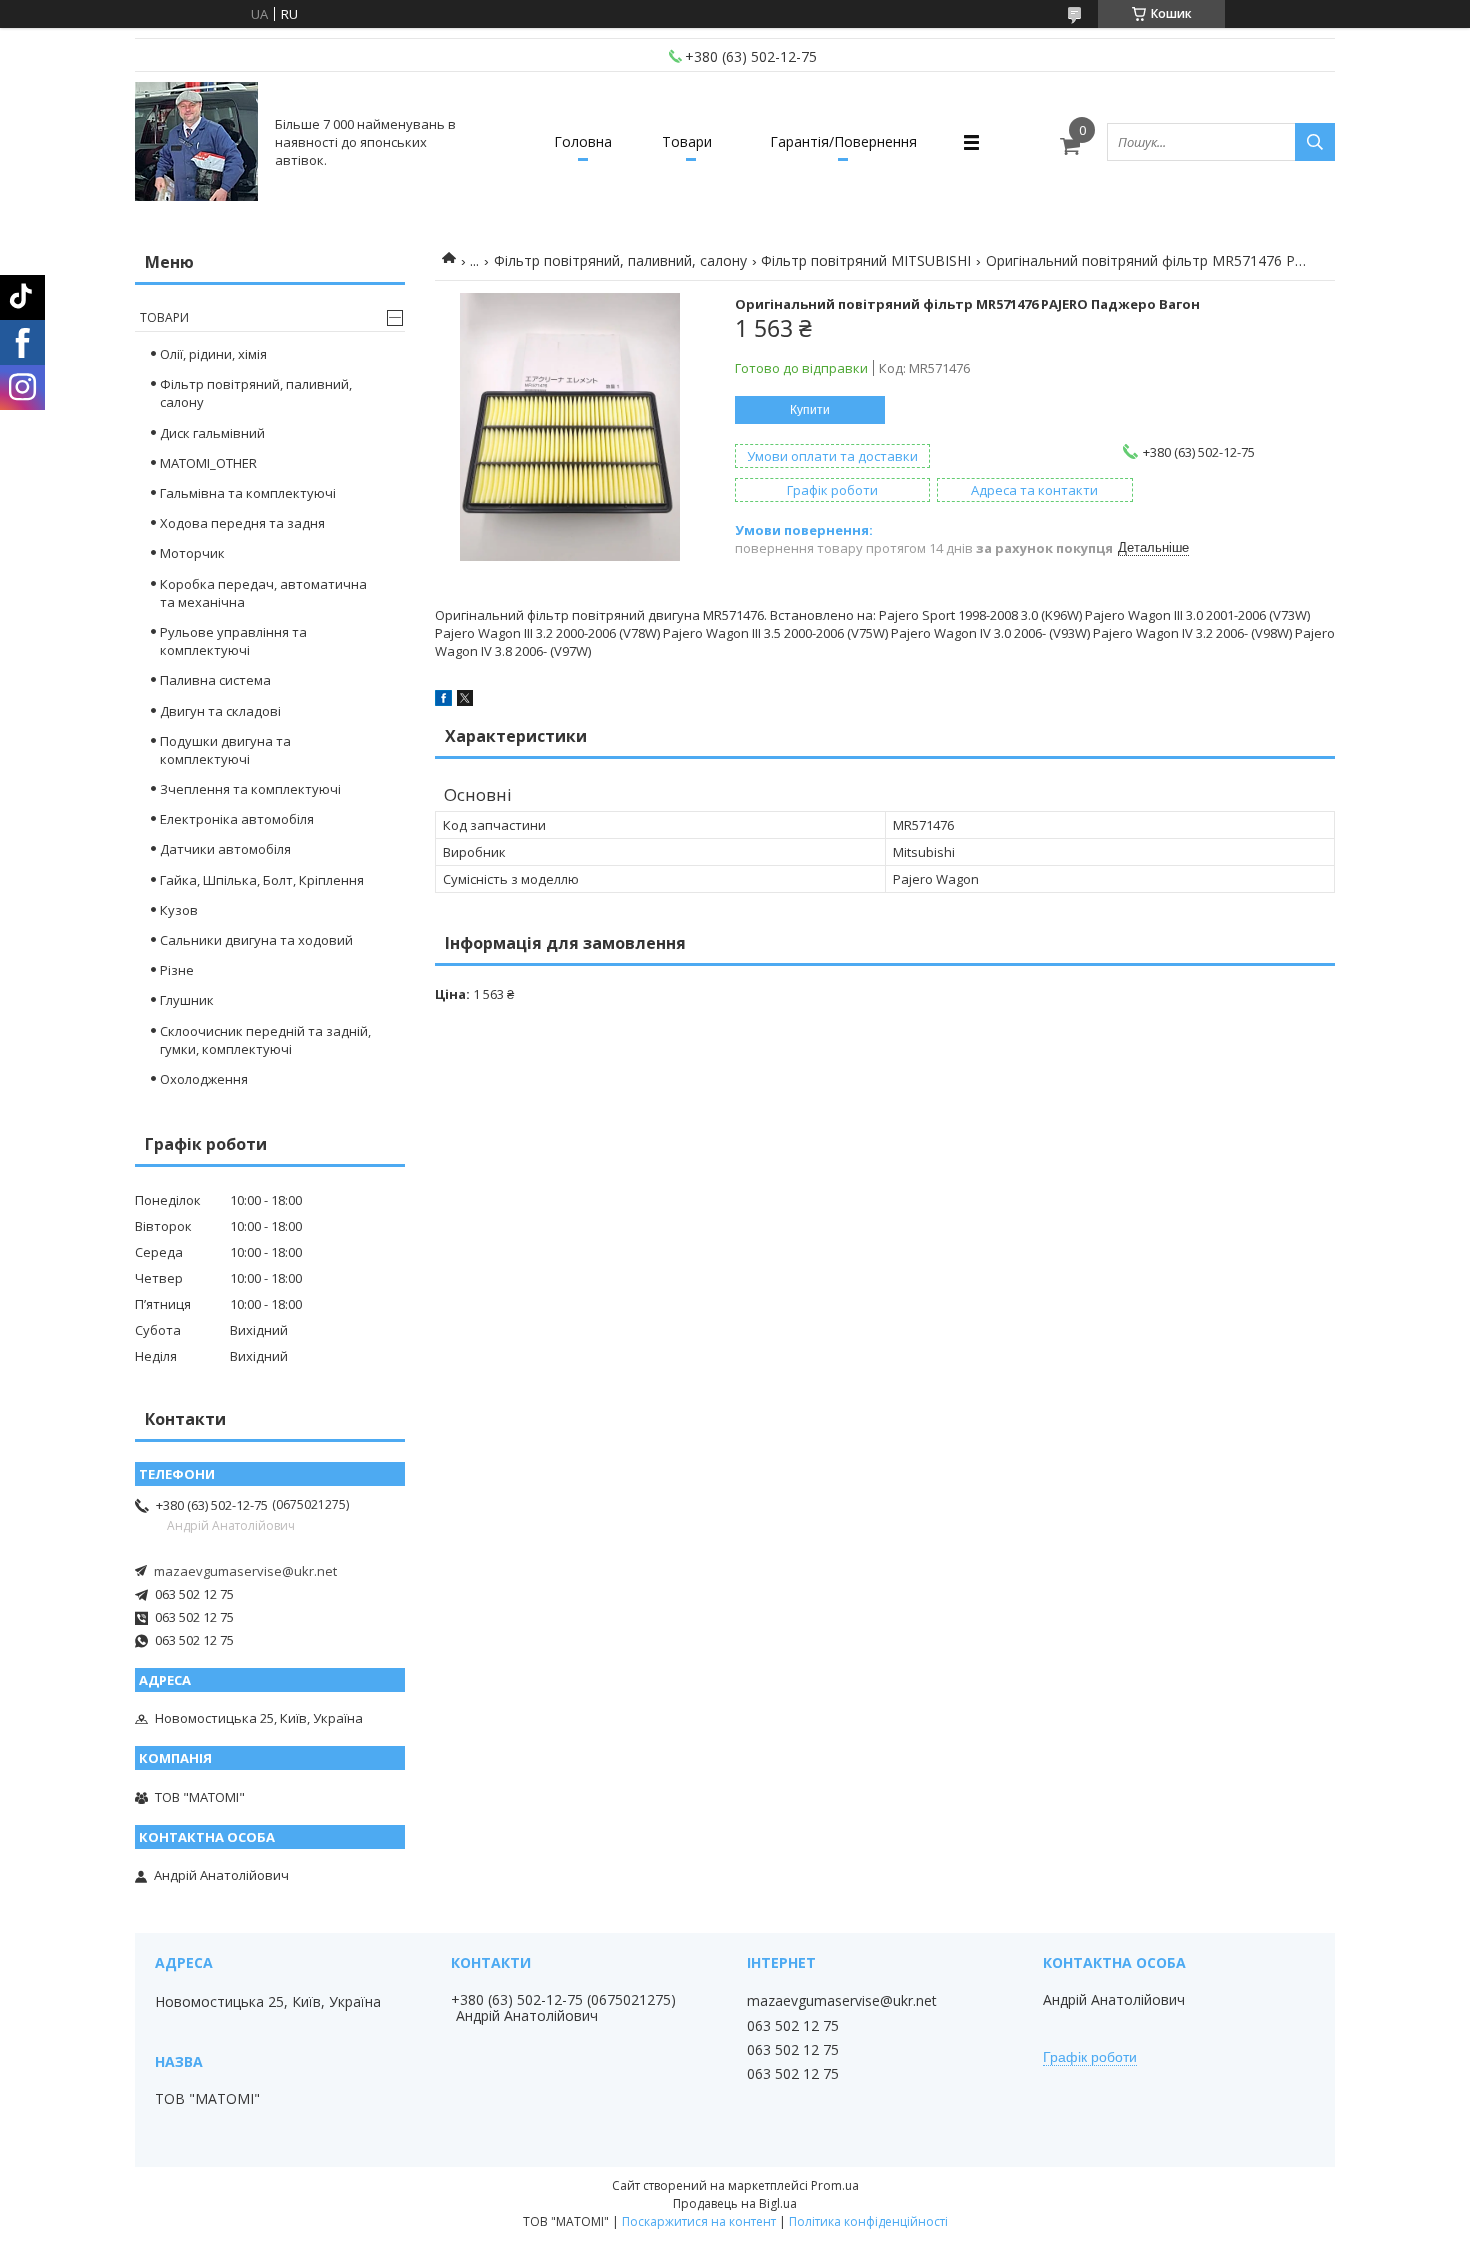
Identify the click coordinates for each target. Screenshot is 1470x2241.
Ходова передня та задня (242, 523)
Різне (177, 970)
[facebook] (443, 701)
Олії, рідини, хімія (213, 354)
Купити (810, 410)
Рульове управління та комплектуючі (233, 641)
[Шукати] (1315, 142)
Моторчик (192, 553)
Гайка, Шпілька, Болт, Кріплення (262, 880)
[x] (465, 701)
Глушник (187, 1000)
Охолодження (204, 1079)
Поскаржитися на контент (699, 2221)
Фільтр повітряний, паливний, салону (620, 260)
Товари (687, 141)
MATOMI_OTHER (208, 463)
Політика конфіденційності (868, 2221)
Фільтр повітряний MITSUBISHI (866, 260)
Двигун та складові (220, 711)
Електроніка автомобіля (237, 819)
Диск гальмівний (212, 433)
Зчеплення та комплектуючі (250, 789)
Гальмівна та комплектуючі (248, 493)
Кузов (179, 910)
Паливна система (215, 680)
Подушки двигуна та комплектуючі (225, 750)
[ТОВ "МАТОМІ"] (196, 142)
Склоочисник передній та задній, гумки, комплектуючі (265, 1040)
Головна (583, 141)
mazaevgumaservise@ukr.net (245, 1571)
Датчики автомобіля (225, 849)
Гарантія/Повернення (843, 141)
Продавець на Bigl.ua (735, 2203)
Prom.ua (835, 2185)
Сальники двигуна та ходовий (256, 940)
